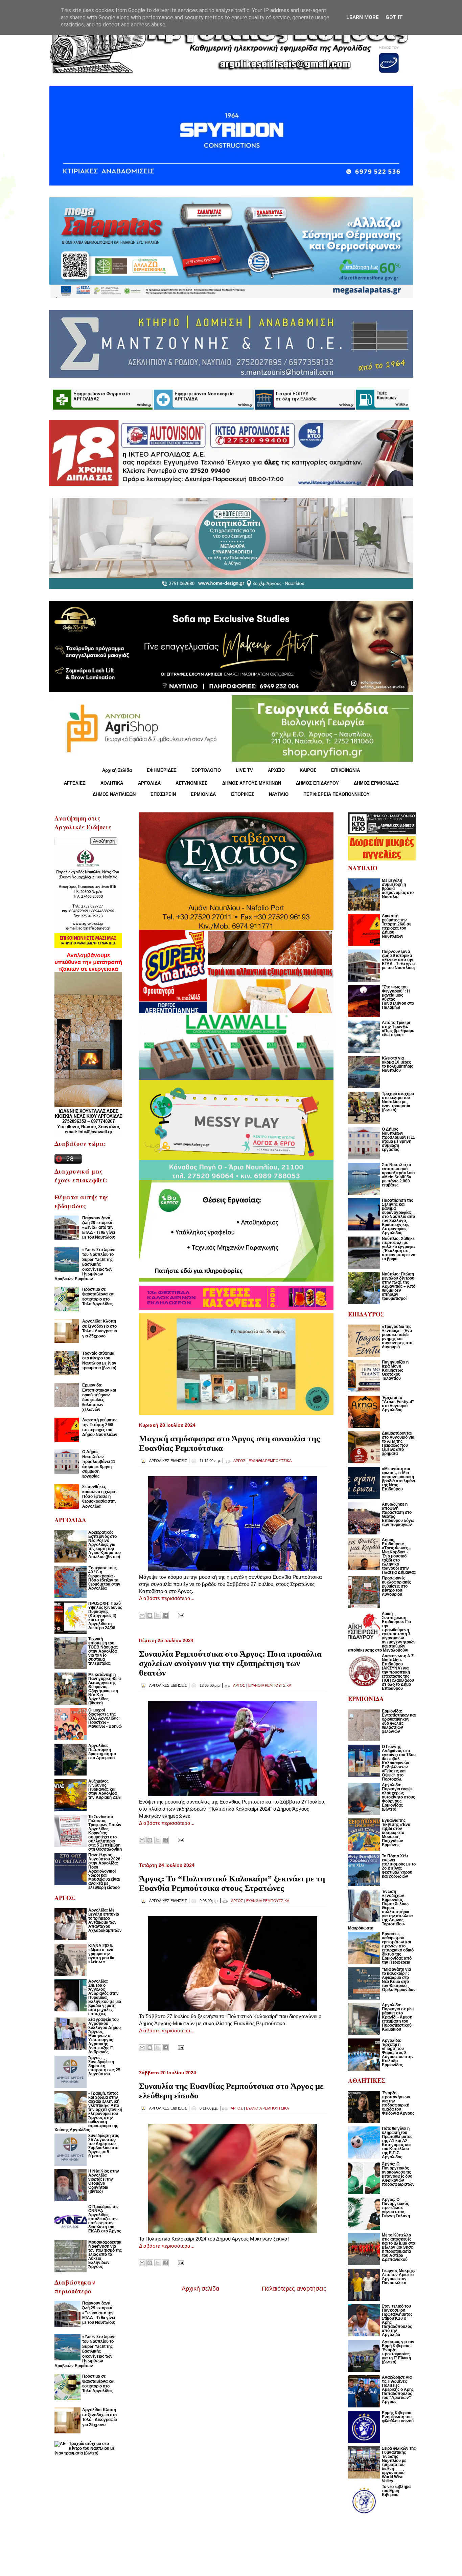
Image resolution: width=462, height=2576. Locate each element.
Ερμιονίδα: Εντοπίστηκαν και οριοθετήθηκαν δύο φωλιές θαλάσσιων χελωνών (99, 1397)
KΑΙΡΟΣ (308, 770)
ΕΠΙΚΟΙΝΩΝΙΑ (345, 770)
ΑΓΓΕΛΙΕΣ (75, 783)
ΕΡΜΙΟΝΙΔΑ (203, 794)
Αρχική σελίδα (200, 2289)
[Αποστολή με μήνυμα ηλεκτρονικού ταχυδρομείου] (142, 1615)
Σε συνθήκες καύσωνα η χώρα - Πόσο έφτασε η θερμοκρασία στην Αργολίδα (100, 1497)
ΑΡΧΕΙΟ (276, 770)
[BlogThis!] (150, 1615)
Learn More (363, 17)
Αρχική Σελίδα (117, 770)
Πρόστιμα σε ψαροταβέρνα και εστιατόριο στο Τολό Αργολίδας (98, 1297)
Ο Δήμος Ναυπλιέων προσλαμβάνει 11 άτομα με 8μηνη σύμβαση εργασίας (99, 1464)
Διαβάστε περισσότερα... (167, 1598)
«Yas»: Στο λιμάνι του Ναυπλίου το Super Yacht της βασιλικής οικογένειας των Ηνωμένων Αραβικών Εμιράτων (85, 1264)
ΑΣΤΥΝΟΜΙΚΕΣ (191, 783)
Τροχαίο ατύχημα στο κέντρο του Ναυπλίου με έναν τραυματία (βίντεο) (99, 1361)
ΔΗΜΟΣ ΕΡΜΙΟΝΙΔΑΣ (376, 783)
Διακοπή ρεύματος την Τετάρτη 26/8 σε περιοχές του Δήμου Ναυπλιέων (100, 1427)
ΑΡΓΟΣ (239, 1461)
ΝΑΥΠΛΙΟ (279, 794)
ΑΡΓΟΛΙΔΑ (149, 783)
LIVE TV (244, 770)
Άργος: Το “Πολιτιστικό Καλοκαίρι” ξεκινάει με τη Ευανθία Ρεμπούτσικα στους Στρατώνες (232, 1883)
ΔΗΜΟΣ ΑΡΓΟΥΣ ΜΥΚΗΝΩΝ (252, 783)
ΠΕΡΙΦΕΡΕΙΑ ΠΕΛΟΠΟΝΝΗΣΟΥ (337, 794)
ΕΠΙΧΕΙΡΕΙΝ (163, 794)
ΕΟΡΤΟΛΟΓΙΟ (206, 770)
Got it (394, 17)
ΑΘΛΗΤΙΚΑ (112, 783)
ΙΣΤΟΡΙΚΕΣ (242, 794)
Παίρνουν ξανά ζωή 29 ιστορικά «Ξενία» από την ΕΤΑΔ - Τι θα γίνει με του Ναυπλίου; (99, 1228)
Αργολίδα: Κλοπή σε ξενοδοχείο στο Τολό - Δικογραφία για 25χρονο (100, 1328)
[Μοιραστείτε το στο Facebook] (165, 1615)
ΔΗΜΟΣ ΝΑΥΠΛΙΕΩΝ (114, 794)
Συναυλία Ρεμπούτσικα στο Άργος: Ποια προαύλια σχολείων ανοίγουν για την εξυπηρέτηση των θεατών (230, 1663)
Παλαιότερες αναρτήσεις (294, 2289)
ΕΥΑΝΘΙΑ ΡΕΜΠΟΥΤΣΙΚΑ (270, 1461)
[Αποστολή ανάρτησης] (180, 1615)
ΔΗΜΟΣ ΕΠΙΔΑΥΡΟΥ (317, 783)
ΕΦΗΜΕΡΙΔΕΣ (162, 770)
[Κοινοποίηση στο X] (158, 1615)
